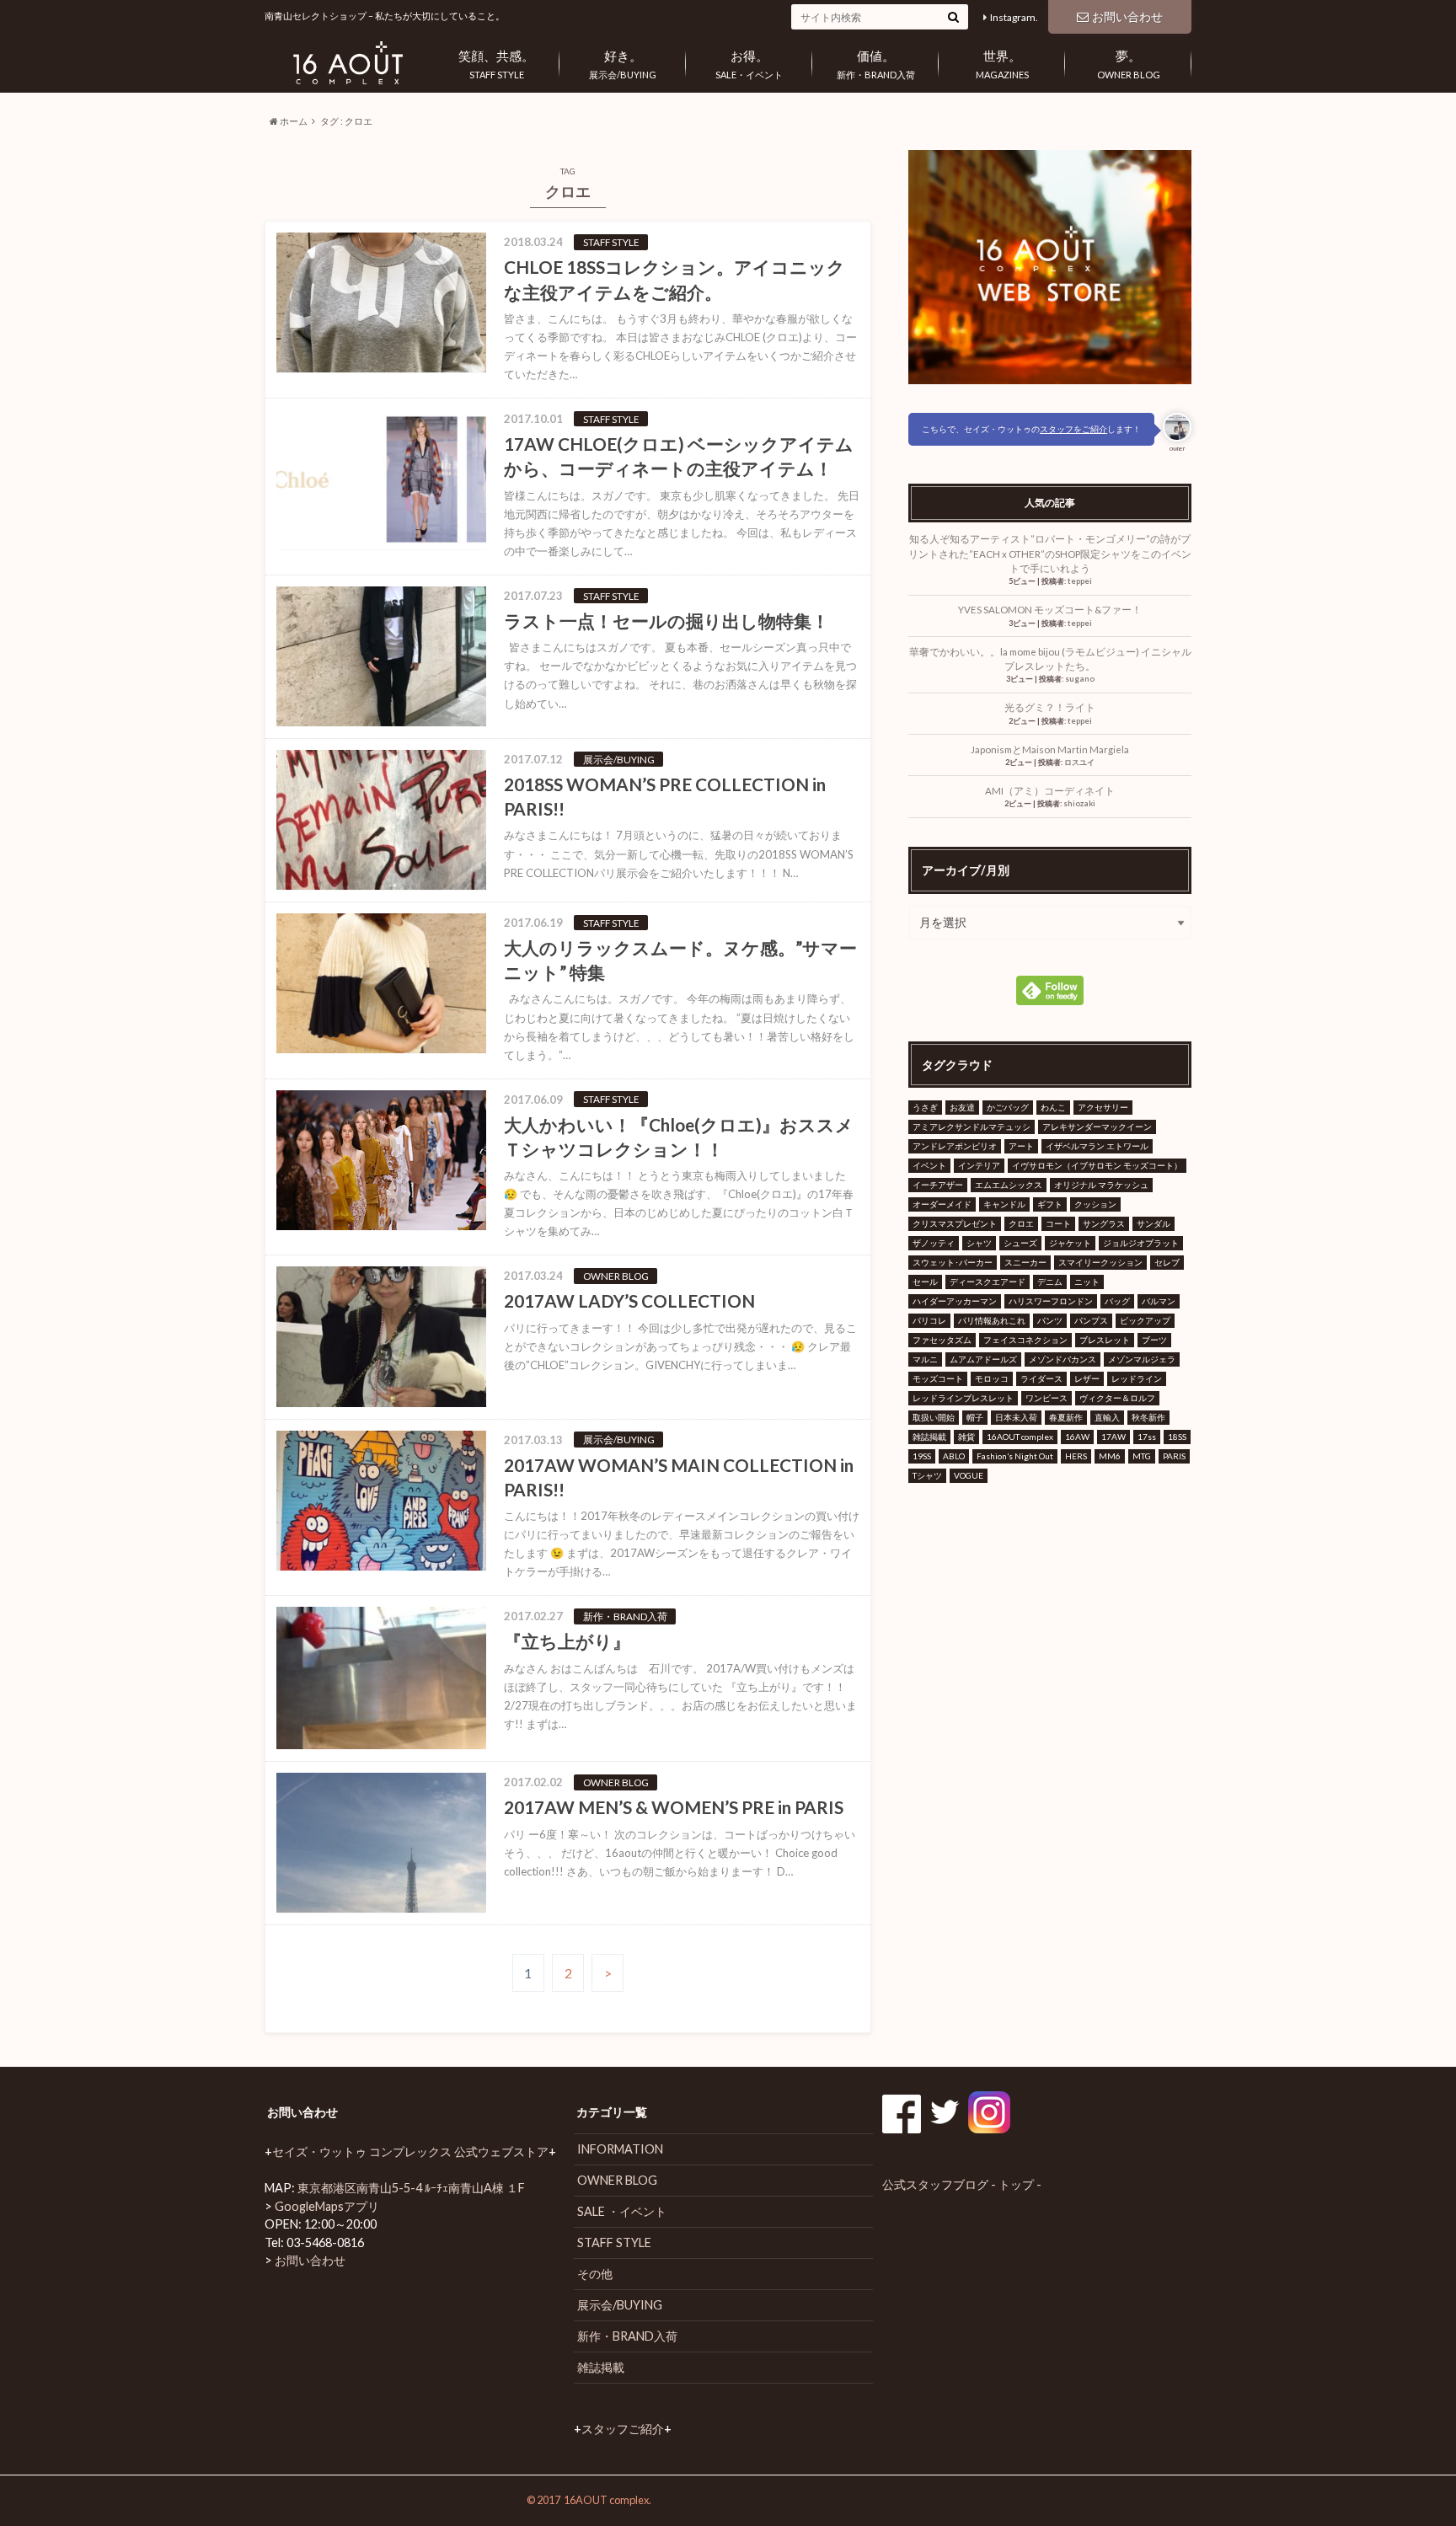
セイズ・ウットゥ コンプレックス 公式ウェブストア (410, 2151)
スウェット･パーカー (953, 1262)
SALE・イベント (749, 64)
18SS (1177, 1437)
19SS (922, 1456)
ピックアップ (1145, 1320)
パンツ (1050, 1320)
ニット (1087, 1282)
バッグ (1117, 1301)
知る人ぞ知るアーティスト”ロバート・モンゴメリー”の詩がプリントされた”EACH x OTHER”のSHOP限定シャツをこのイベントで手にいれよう (1050, 554)
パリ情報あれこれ (992, 1320)
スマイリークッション (1100, 1262)
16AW (1077, 1437)
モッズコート (938, 1378)
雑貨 (966, 1437)
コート (1058, 1223)
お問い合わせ (1127, 16)
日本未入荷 (1016, 1417)
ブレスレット (1105, 1340)
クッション (1095, 1204)
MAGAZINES (1002, 64)
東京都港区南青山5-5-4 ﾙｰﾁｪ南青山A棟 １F (411, 2188)
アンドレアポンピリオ (955, 1146)
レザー (1087, 1378)
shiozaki (1079, 803)
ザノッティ (934, 1243)
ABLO (954, 1456)
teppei (1080, 581)
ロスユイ (1079, 762)
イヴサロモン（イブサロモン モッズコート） (1097, 1165)
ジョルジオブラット (1141, 1243)
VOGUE (969, 1475)
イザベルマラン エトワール (1097, 1146)
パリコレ (929, 1320)
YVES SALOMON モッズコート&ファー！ (1050, 610)
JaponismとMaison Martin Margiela (1050, 749)
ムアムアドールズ (983, 1359)
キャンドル (1004, 1204)
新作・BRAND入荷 (876, 64)
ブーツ (1154, 1340)
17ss (1147, 1437)
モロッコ (992, 1378)
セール (925, 1282)
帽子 (975, 1417)
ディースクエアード (988, 1282)
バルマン (1159, 1301)
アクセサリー (1103, 1107)
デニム (1050, 1282)
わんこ (1053, 1107)
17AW (1113, 1437)
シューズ (1020, 1243)
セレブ (1167, 1262)
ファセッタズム (942, 1340)
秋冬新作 (1148, 1417)
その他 (595, 2274)
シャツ (979, 1243)
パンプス (1091, 1320)
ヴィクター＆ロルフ (1117, 1398)
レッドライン (1137, 1378)
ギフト (1050, 1204)
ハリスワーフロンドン (1051, 1301)
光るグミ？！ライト (1050, 707)
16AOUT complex (1020, 1437)
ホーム (293, 121)
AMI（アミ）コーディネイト (1050, 791)
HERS (1076, 1456)
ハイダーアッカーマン (955, 1301)
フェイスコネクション (1025, 1340)
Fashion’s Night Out (1015, 1456)
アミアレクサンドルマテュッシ (972, 1127)
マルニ (925, 1359)
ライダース (1041, 1378)
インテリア (979, 1165)
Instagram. (1014, 17)
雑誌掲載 (929, 1437)
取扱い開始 (934, 1417)
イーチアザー (938, 1185)
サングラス (1104, 1223)
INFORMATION (620, 2149)
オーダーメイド (942, 1204)
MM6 (1110, 1456)
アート (1021, 1146)
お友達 (962, 1107)
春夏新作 (1066, 1417)
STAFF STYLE (496, 64)
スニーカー (1025, 1262)
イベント (929, 1165)
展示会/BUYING (623, 64)
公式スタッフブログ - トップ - (962, 2184)
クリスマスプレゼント (955, 1223)
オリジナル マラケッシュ (1101, 1185)
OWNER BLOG (1129, 64)
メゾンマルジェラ (1142, 1359)
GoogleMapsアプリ (327, 2206)
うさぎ (925, 1107)
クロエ (1021, 1223)
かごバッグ (1008, 1107)
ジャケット (1070, 1243)
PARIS (1174, 1456)
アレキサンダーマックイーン (1097, 1127)
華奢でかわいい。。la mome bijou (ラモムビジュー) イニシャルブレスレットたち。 (1050, 659)
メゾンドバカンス (1063, 1359)
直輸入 (1107, 1417)
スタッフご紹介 (623, 2429)
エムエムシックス (1009, 1185)
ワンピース (1046, 1398)
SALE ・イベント (622, 2211)
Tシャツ (927, 1475)
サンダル (1154, 1223)
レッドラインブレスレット (963, 1398)
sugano (1080, 679)
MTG (1142, 1456)
